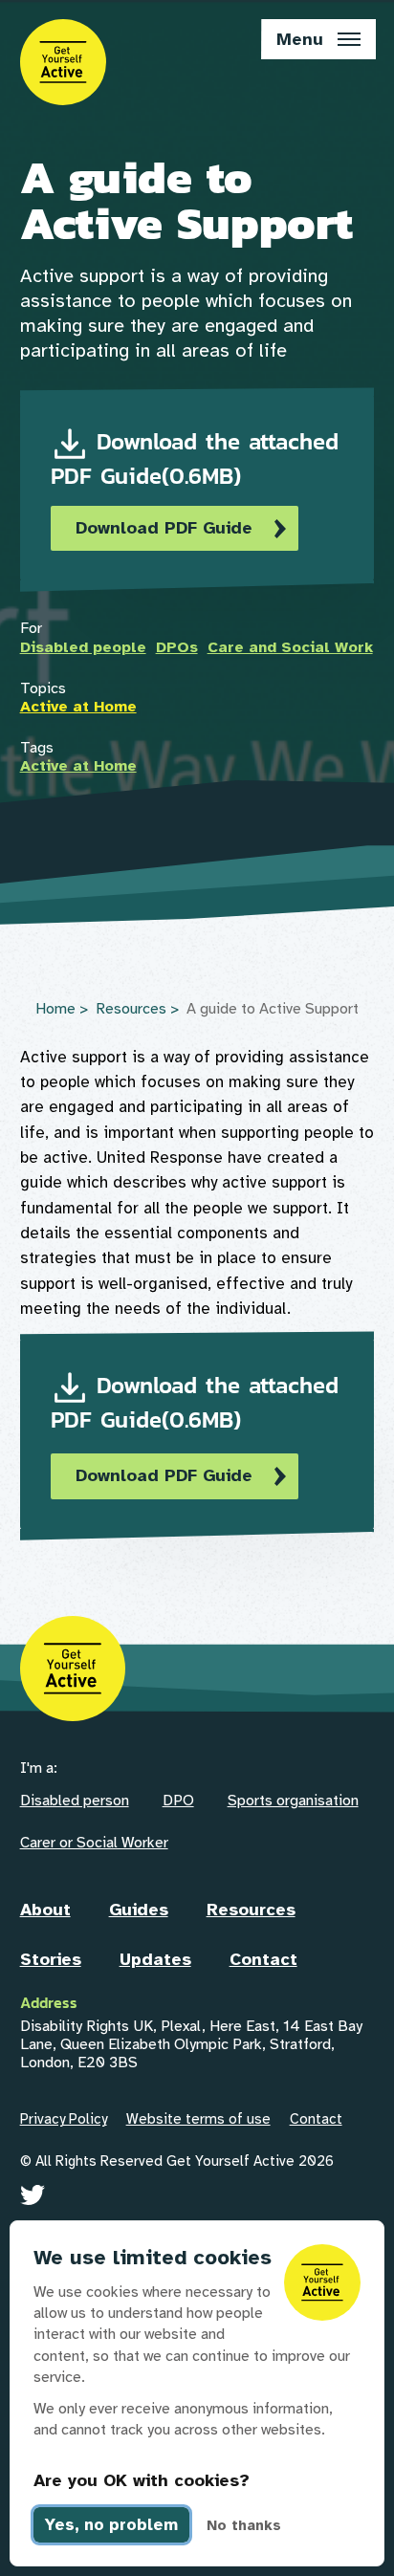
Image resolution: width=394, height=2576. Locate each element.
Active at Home (78, 707)
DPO (178, 1801)
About (45, 1910)
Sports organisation (293, 1801)
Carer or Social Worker (94, 1843)
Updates (155, 1959)
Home (55, 1009)
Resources (131, 1009)
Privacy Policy (64, 2119)
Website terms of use (198, 2119)
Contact (263, 1959)
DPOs (177, 647)
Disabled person (75, 1801)
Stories (51, 1959)
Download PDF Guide (164, 528)
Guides (139, 1910)
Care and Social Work (290, 647)
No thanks (244, 2525)
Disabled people (83, 647)
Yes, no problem (111, 2525)
